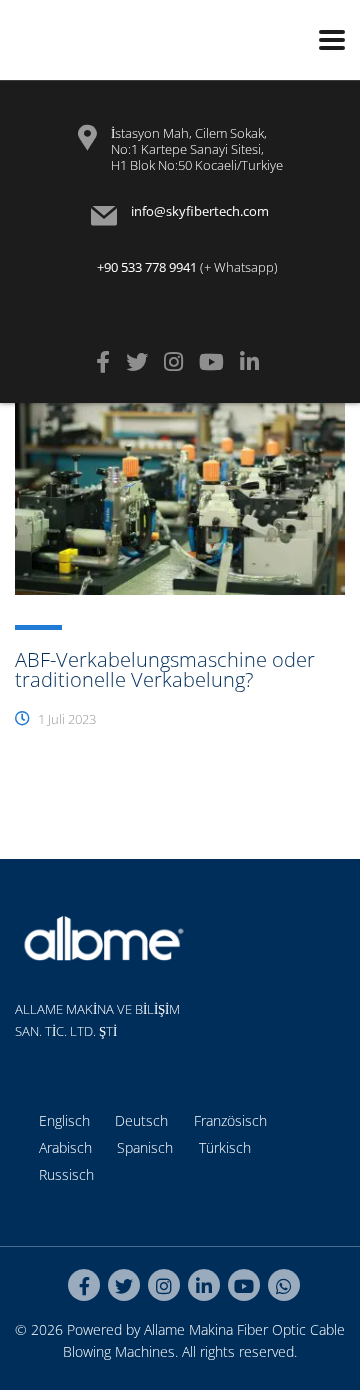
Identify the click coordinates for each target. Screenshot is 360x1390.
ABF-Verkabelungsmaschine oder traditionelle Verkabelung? (165, 669)
